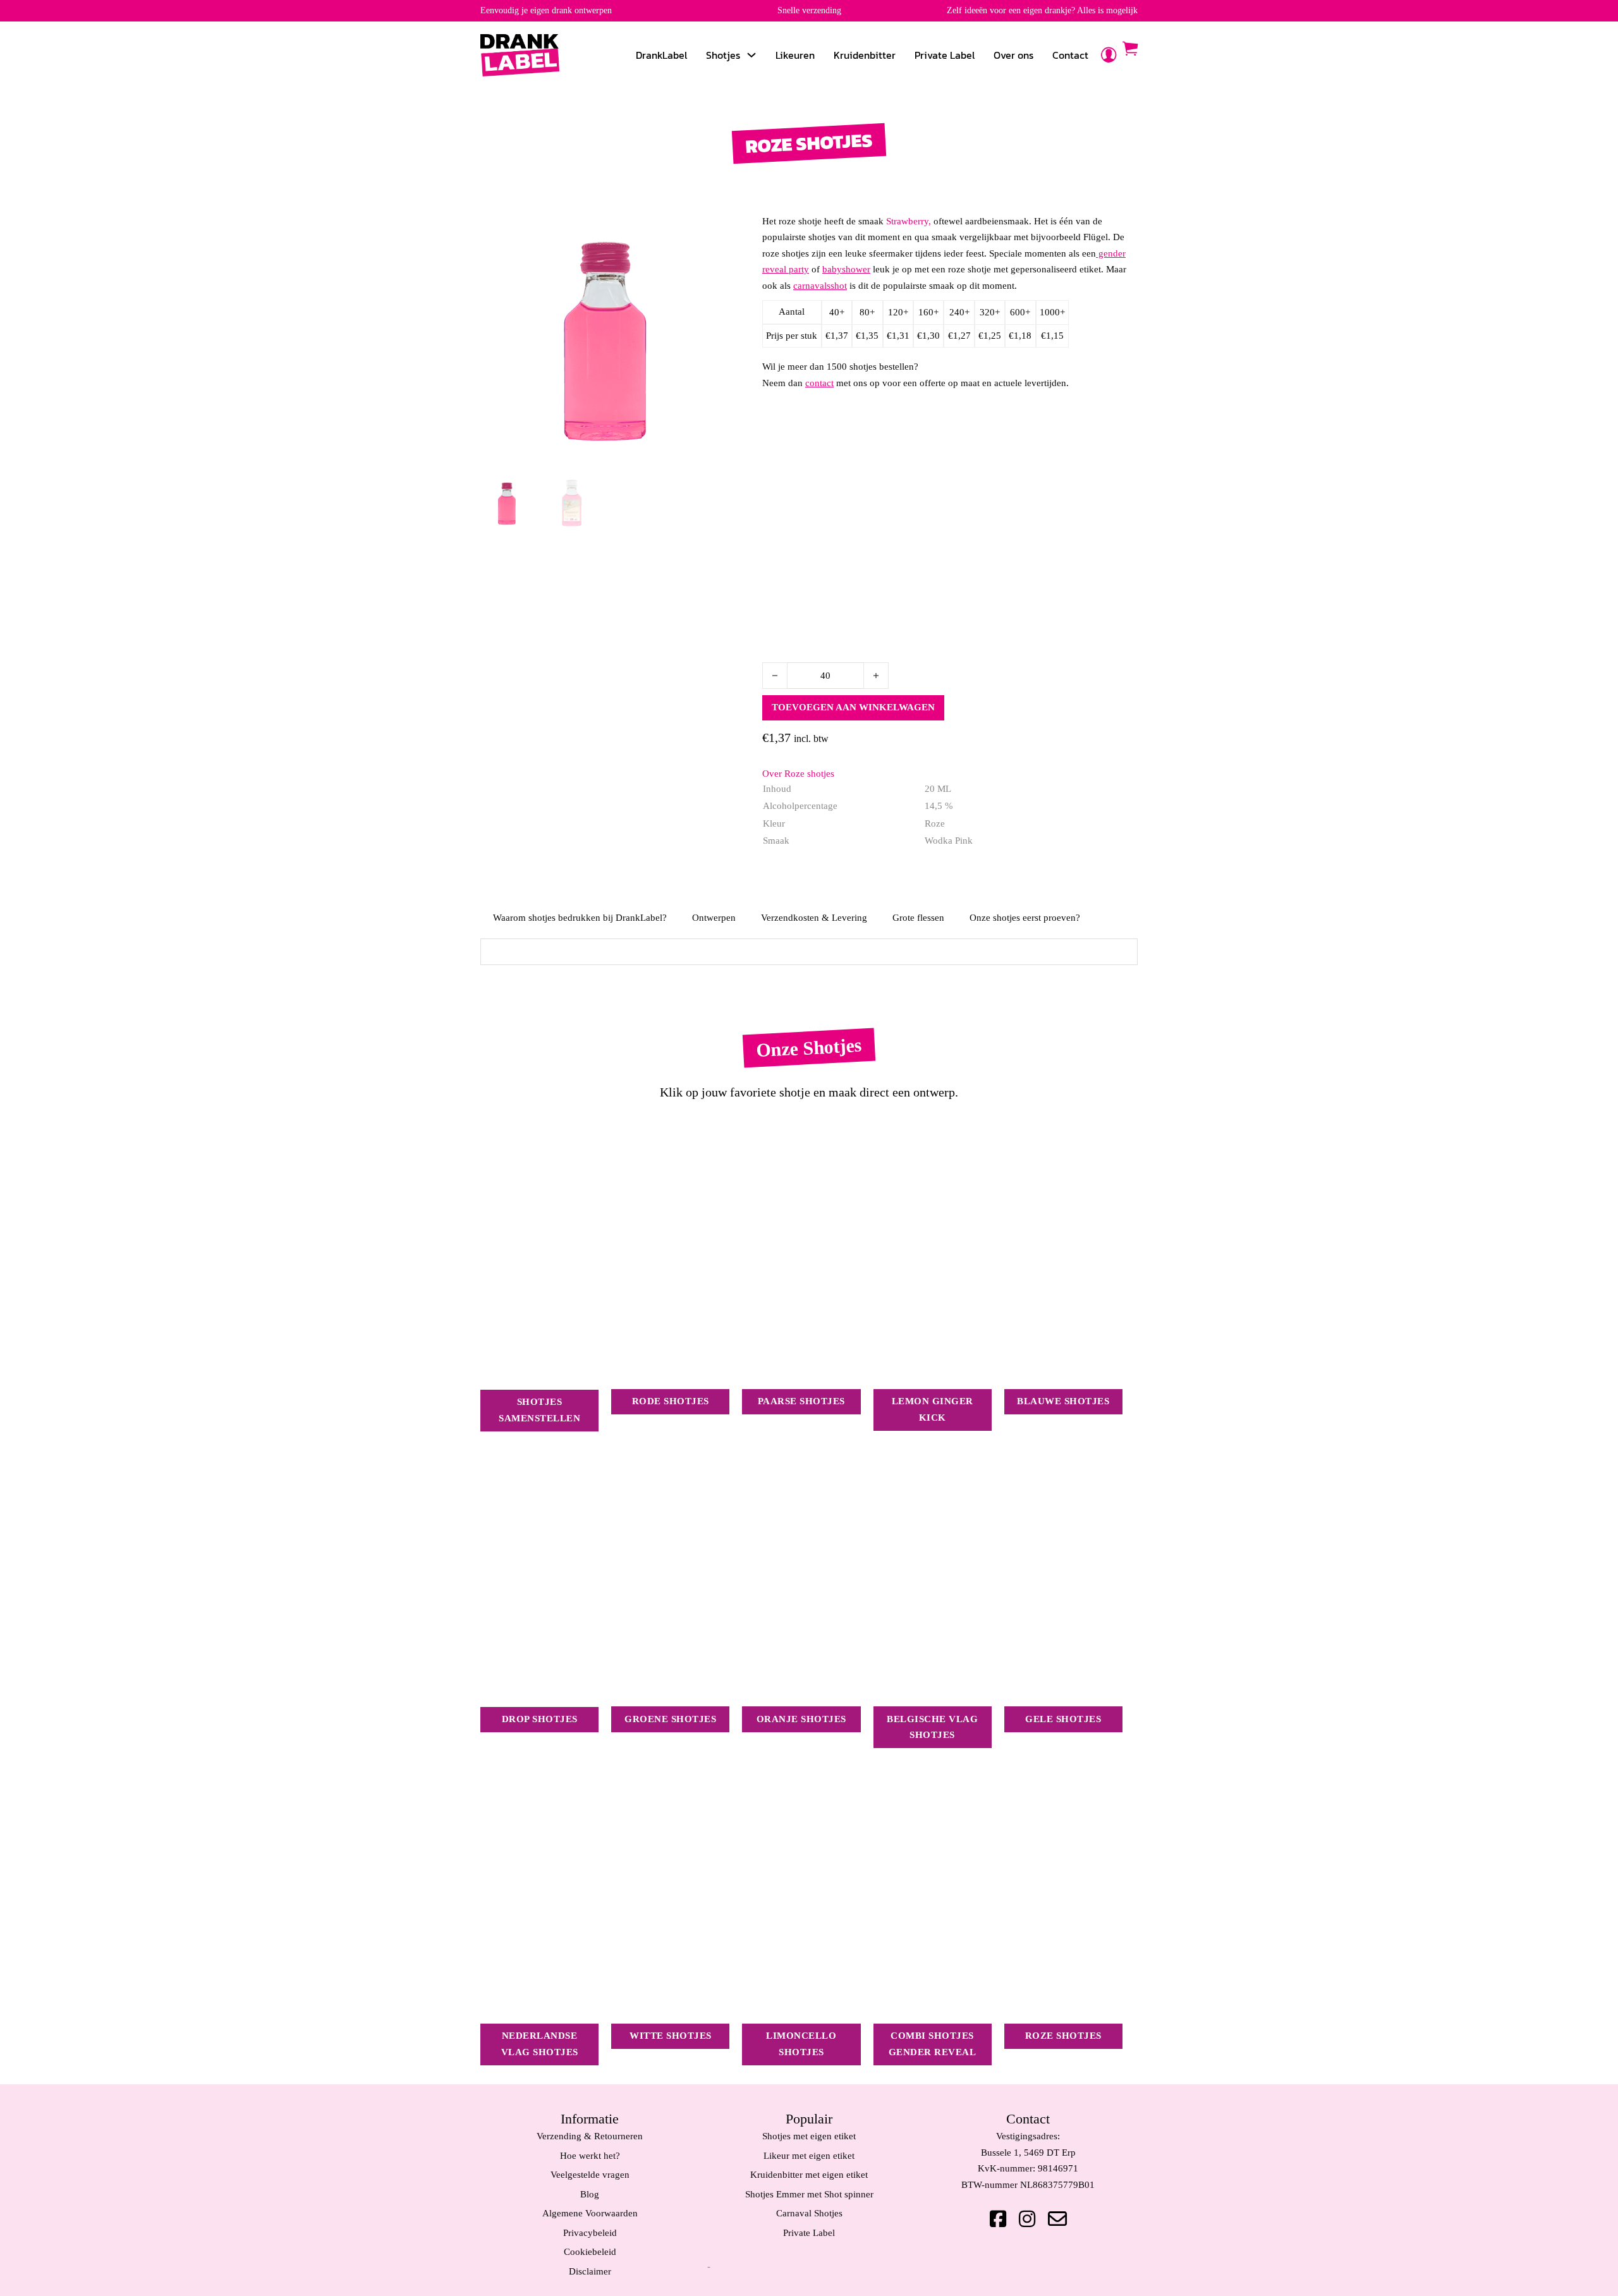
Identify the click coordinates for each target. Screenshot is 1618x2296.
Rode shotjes (671, 1401)
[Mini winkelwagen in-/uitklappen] (1130, 49)
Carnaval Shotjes (809, 2213)
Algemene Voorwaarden (590, 2213)
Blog (590, 2194)
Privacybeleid (590, 2233)
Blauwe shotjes (1063, 1401)
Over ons (1013, 55)
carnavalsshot (820, 286)
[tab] (580, 918)
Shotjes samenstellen (539, 1410)
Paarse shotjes (801, 1401)
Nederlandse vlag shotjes (540, 2044)
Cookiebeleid (590, 2252)
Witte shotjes (671, 2036)
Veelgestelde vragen (590, 2175)
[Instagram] (1027, 2219)
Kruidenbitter (865, 55)
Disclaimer (590, 2271)
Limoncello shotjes (801, 2044)
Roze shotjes (1063, 2036)
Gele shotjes (1063, 1719)
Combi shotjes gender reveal (933, 2044)
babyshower (846, 269)
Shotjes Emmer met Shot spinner (809, 2194)
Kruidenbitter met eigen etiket (809, 2175)
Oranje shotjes (801, 1719)
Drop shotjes (540, 1719)
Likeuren (795, 55)
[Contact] (1057, 2219)
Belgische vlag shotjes (932, 1727)
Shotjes (723, 55)
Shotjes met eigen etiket (809, 2136)
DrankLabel (661, 55)
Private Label (945, 55)
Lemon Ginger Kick (933, 1409)
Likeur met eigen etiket (809, 2156)
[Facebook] (998, 2219)
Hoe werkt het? (590, 2156)
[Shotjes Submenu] (751, 55)
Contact (1070, 55)
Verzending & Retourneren (590, 2136)
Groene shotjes (670, 1719)
